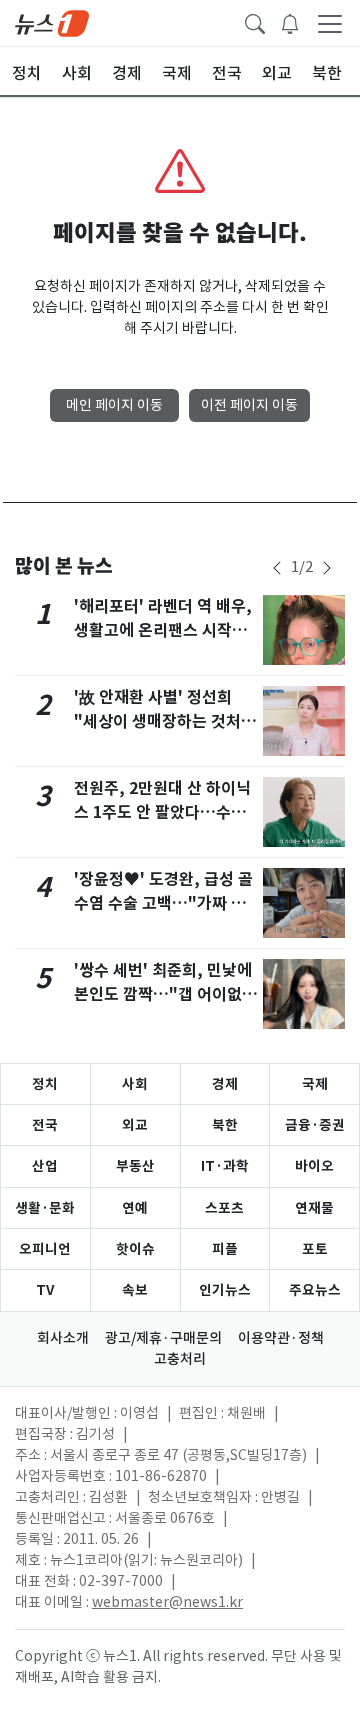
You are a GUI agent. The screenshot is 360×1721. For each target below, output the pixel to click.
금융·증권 (315, 1125)
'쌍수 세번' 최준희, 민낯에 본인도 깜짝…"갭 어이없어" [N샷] (163, 994)
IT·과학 (225, 1166)
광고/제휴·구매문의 (163, 1338)
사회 (135, 1084)
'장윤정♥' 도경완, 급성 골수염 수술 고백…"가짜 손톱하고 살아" (163, 903)
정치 (45, 1084)
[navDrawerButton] (330, 23)
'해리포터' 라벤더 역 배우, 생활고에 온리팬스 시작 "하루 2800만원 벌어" (163, 630)
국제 (315, 1084)
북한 (225, 1125)
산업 (45, 1166)
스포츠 (224, 1208)
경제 (225, 1084)
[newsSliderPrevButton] (277, 568)
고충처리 (180, 1359)
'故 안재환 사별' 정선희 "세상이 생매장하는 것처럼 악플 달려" (165, 721)
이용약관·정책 (281, 1338)
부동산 (135, 1166)
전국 (45, 1125)
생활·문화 (45, 1208)
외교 (135, 1125)
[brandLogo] (52, 22)
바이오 (314, 1166)
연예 (135, 1208)
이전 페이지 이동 (249, 405)
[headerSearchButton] (255, 22)
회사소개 (63, 1338)
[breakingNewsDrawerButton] (290, 22)
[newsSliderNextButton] (327, 568)
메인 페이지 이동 (114, 405)
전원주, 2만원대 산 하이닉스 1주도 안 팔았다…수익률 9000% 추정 (162, 812)
